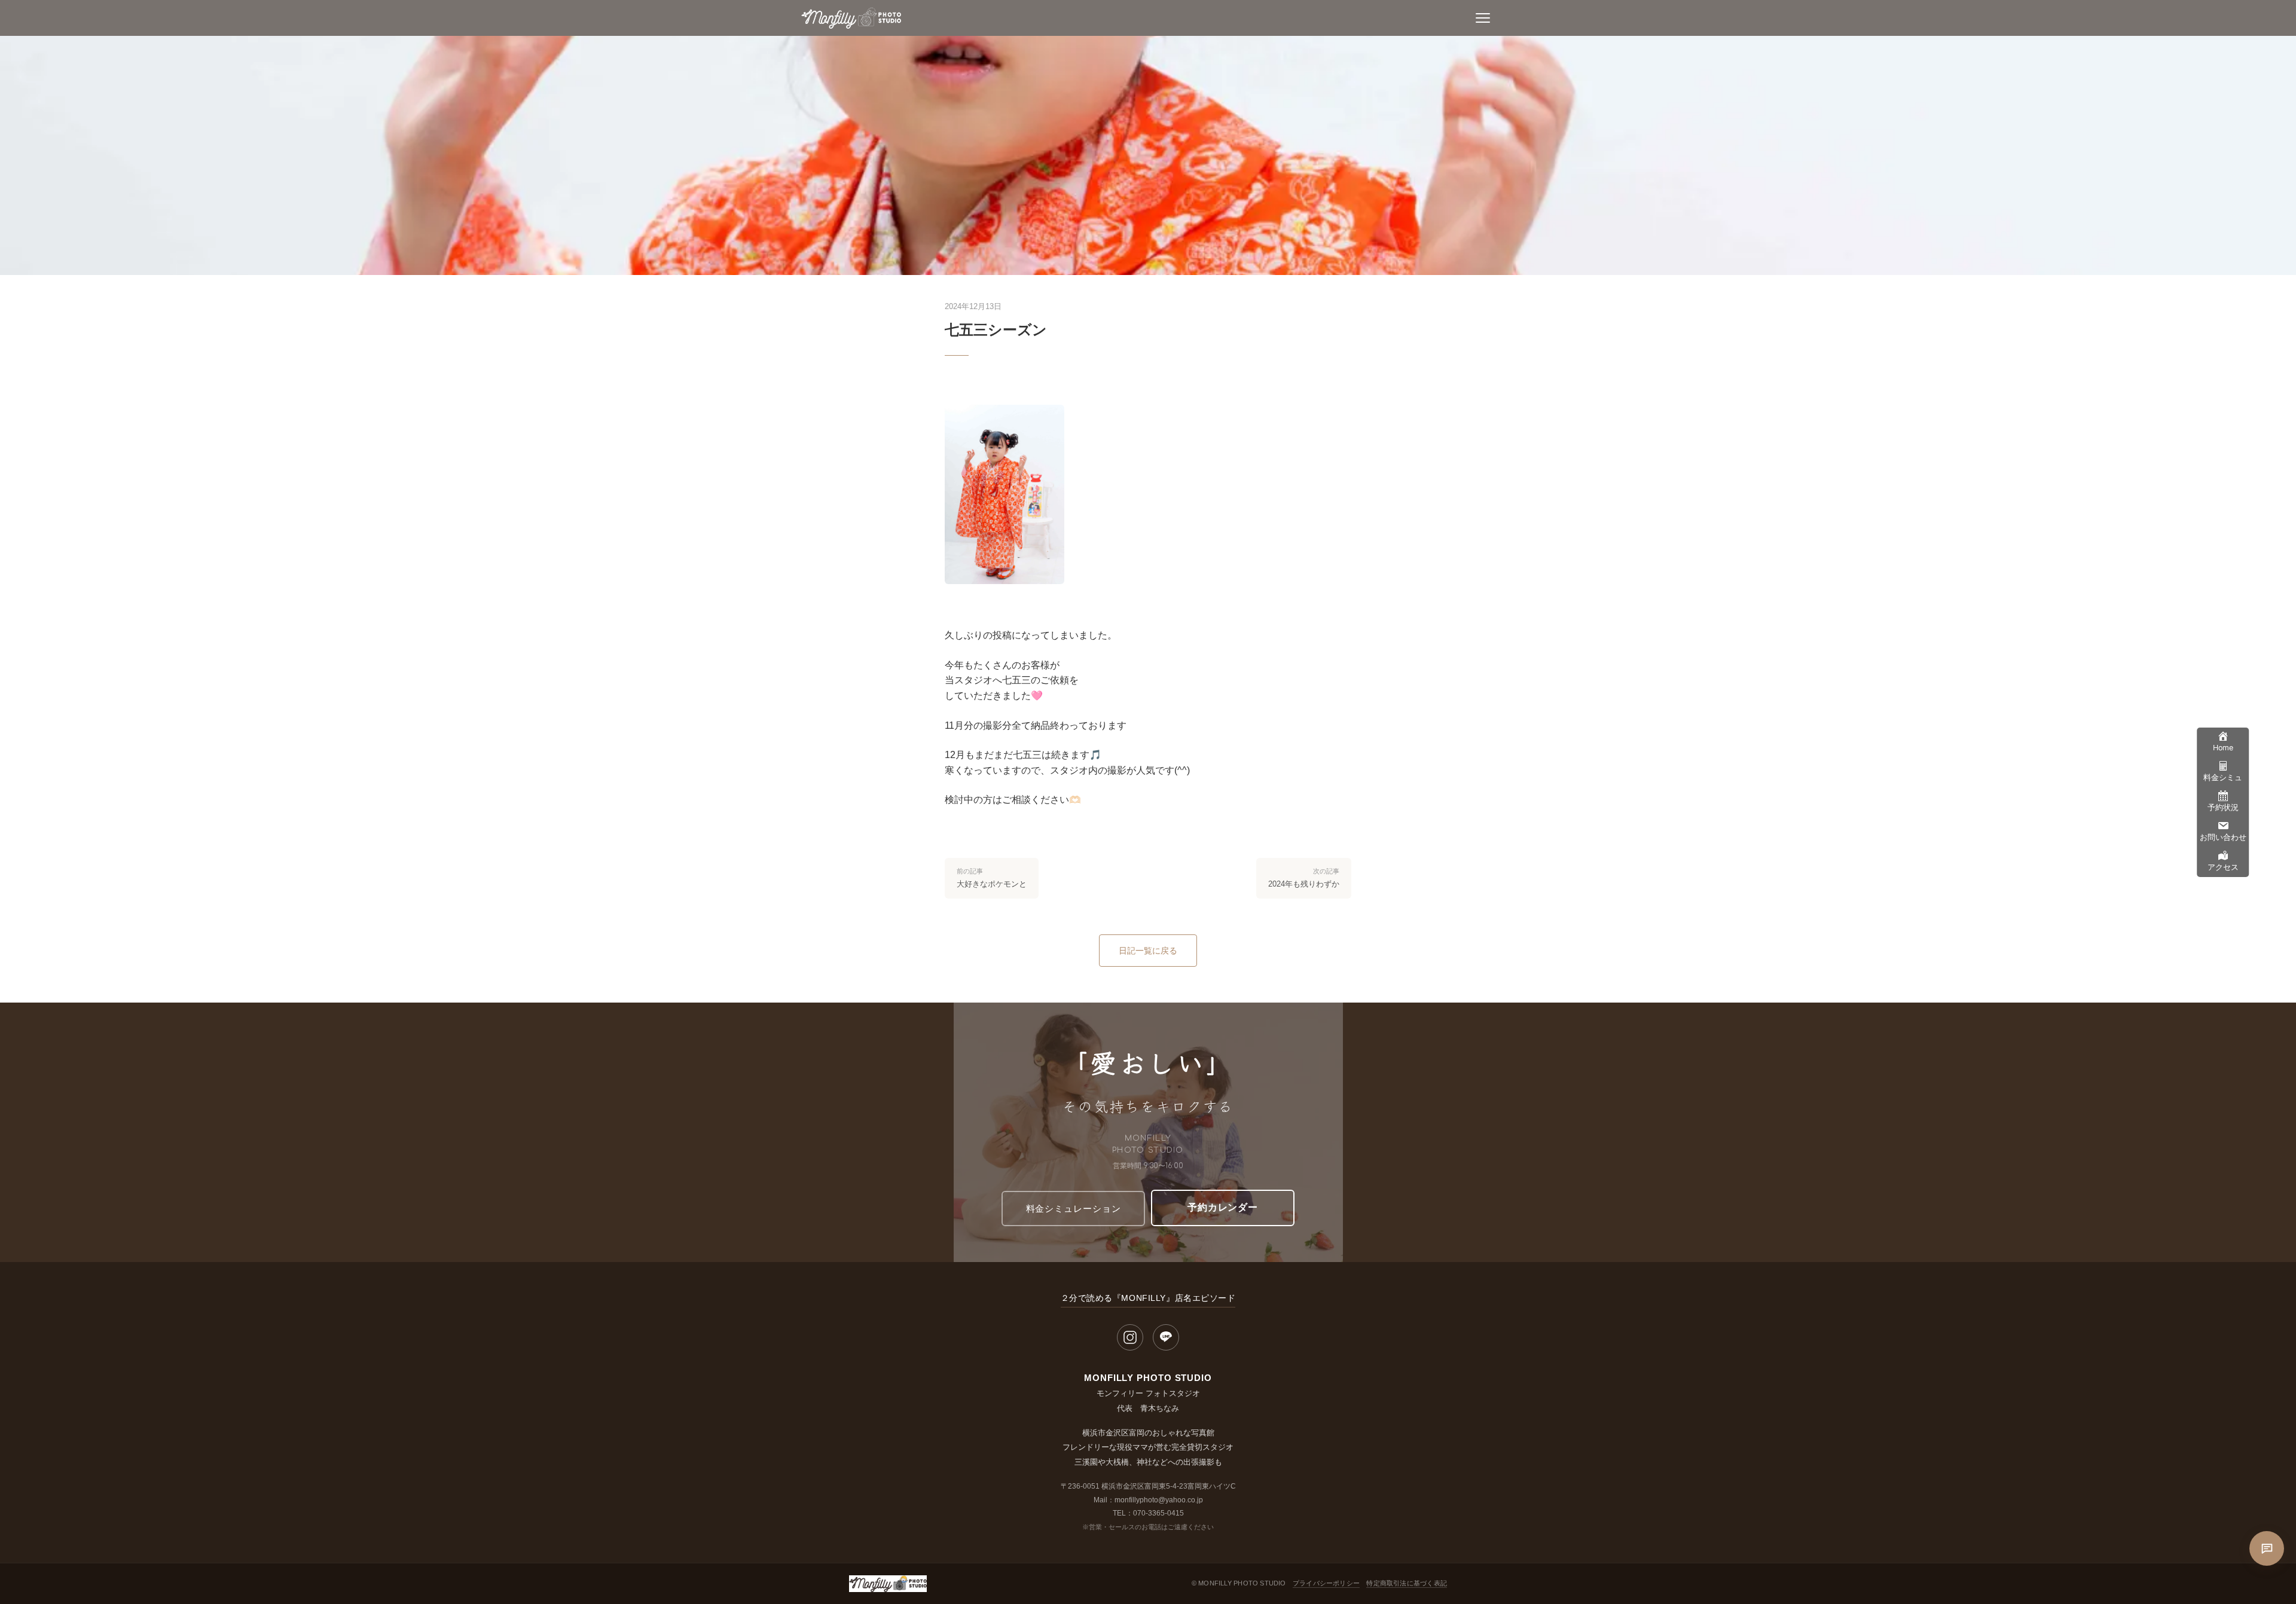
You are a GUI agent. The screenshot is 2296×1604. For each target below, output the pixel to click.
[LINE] (1166, 1337)
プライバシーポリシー (1326, 1583)
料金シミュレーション (1074, 1209)
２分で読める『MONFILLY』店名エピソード (1148, 1298)
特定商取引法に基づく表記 (1407, 1583)
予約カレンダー (1223, 1207)
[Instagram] (1130, 1337)
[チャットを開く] (2267, 1548)
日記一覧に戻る (1148, 951)
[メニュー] (1483, 18)
